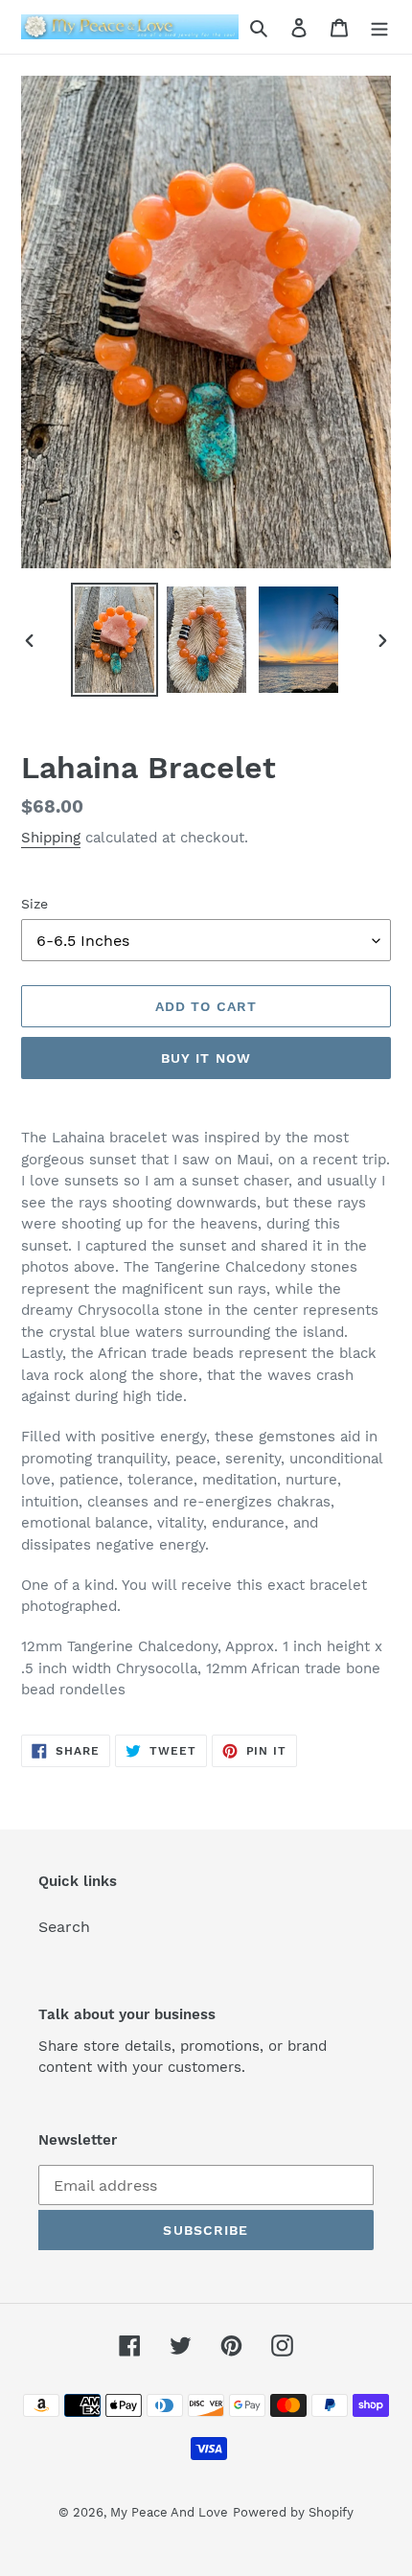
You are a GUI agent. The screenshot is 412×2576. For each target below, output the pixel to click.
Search (64, 1927)
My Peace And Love (169, 2512)
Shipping (51, 838)
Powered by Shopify (293, 2512)
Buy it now (206, 1058)
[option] (115, 640)
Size (34, 904)
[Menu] (379, 27)
